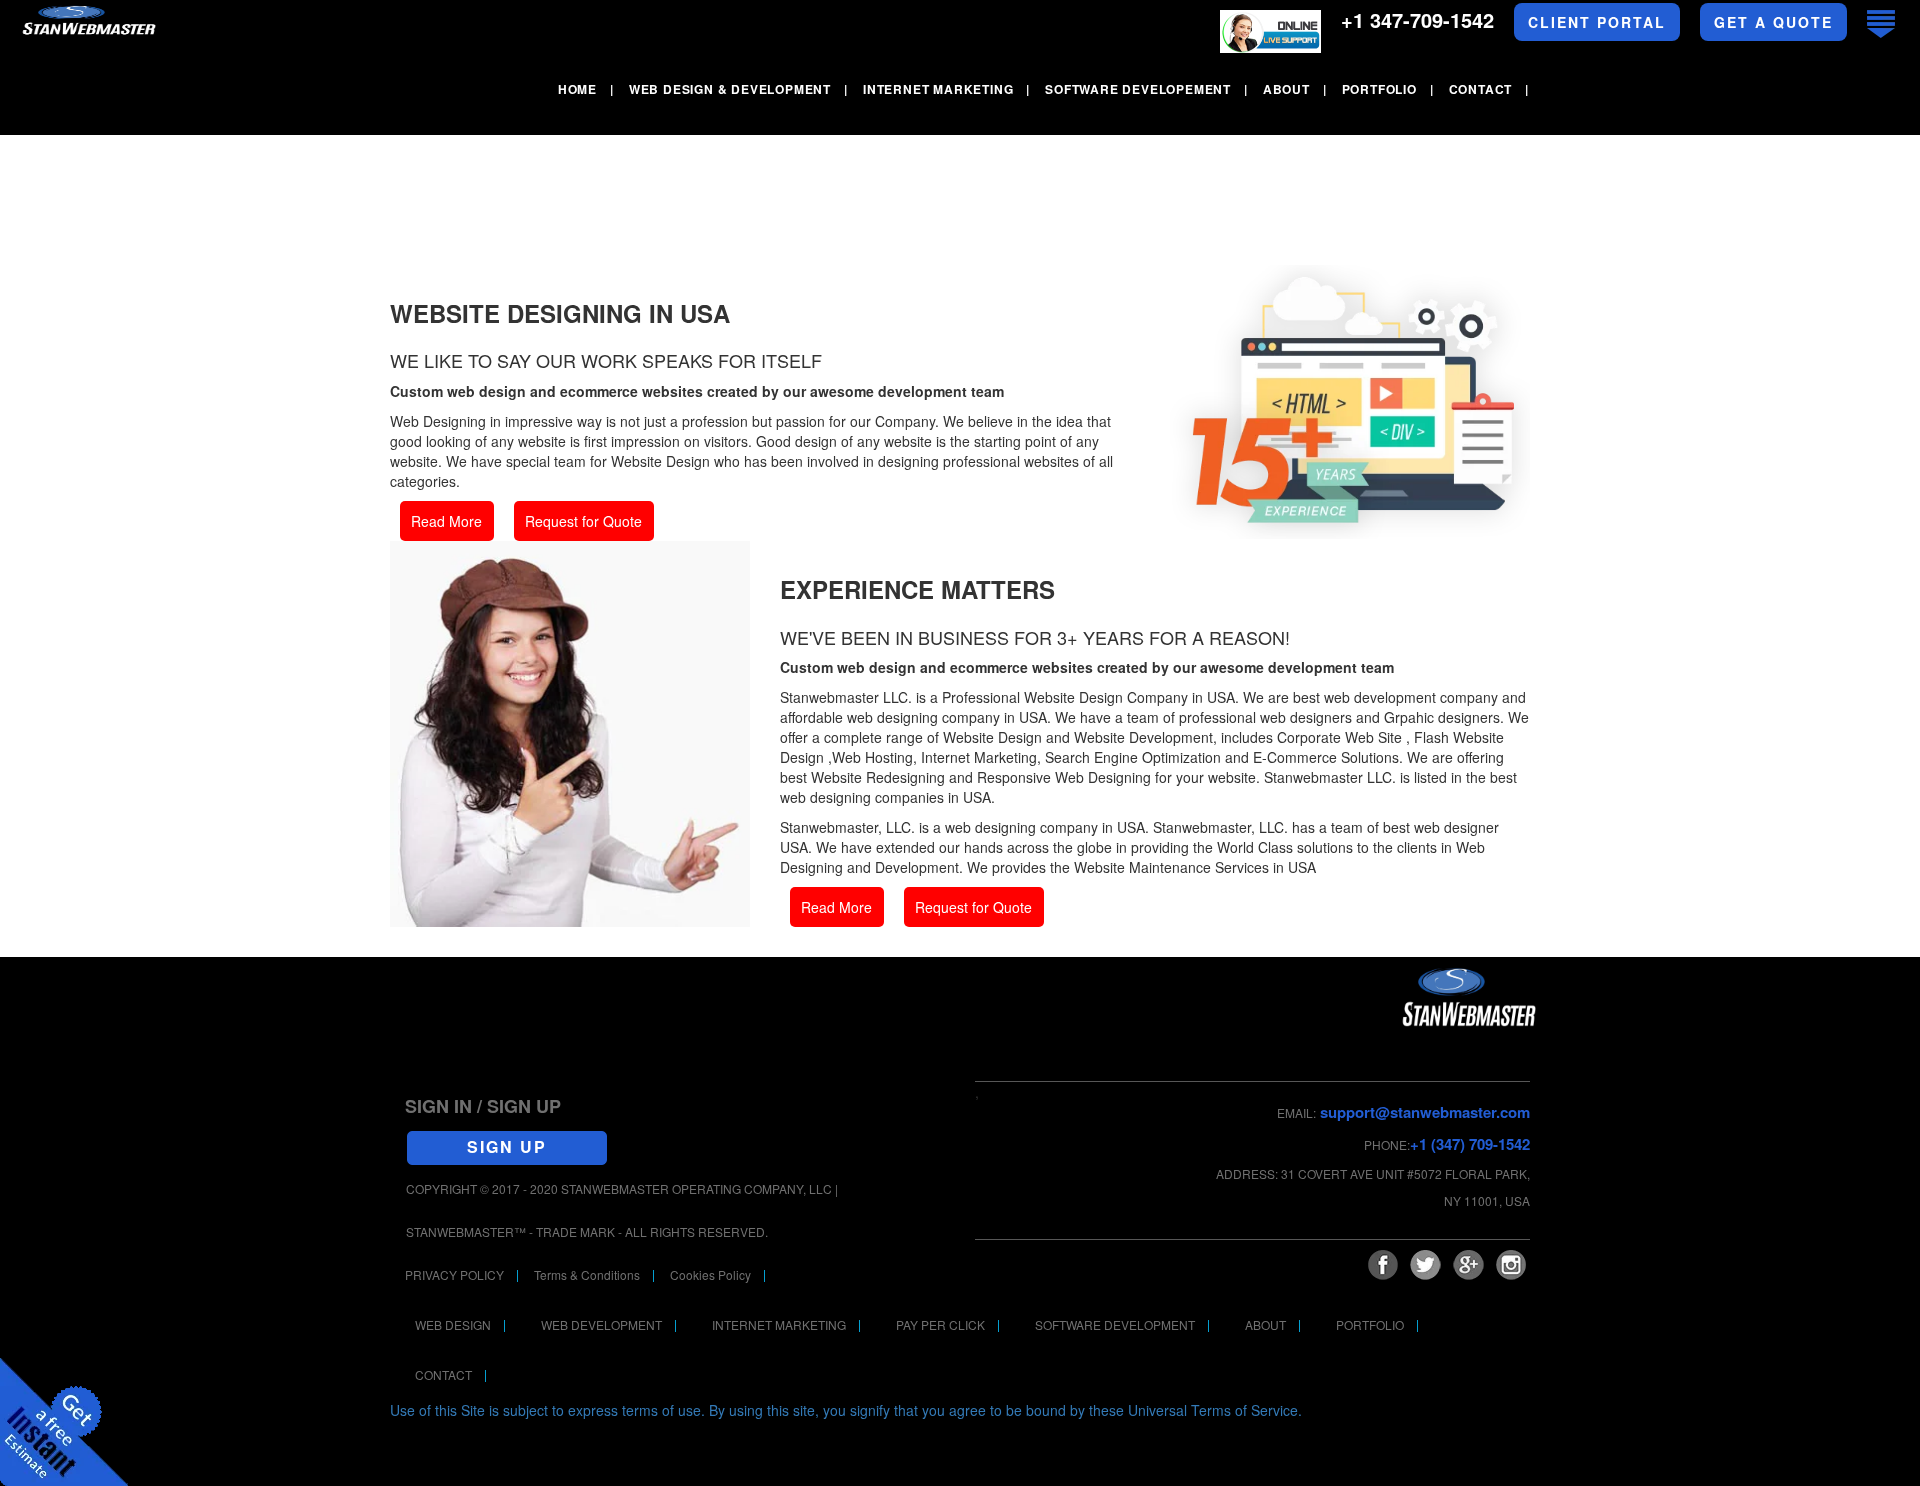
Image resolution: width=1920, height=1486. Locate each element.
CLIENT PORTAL (1597, 22)
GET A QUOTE (1773, 22)
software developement (1138, 89)
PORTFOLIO (1370, 1324)
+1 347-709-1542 (1417, 19)
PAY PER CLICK (940, 1324)
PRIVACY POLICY (454, 1274)
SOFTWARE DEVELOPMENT (1115, 1324)
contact (1481, 89)
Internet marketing (938, 89)
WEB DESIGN (453, 1324)
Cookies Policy (710, 1274)
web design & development (730, 89)
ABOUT (1265, 1324)
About (1286, 89)
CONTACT (443, 1374)
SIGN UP (507, 1146)
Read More (446, 521)
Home (577, 89)
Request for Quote (583, 521)
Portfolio (1379, 89)
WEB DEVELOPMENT (601, 1324)
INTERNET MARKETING (779, 1324)
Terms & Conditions (587, 1274)
